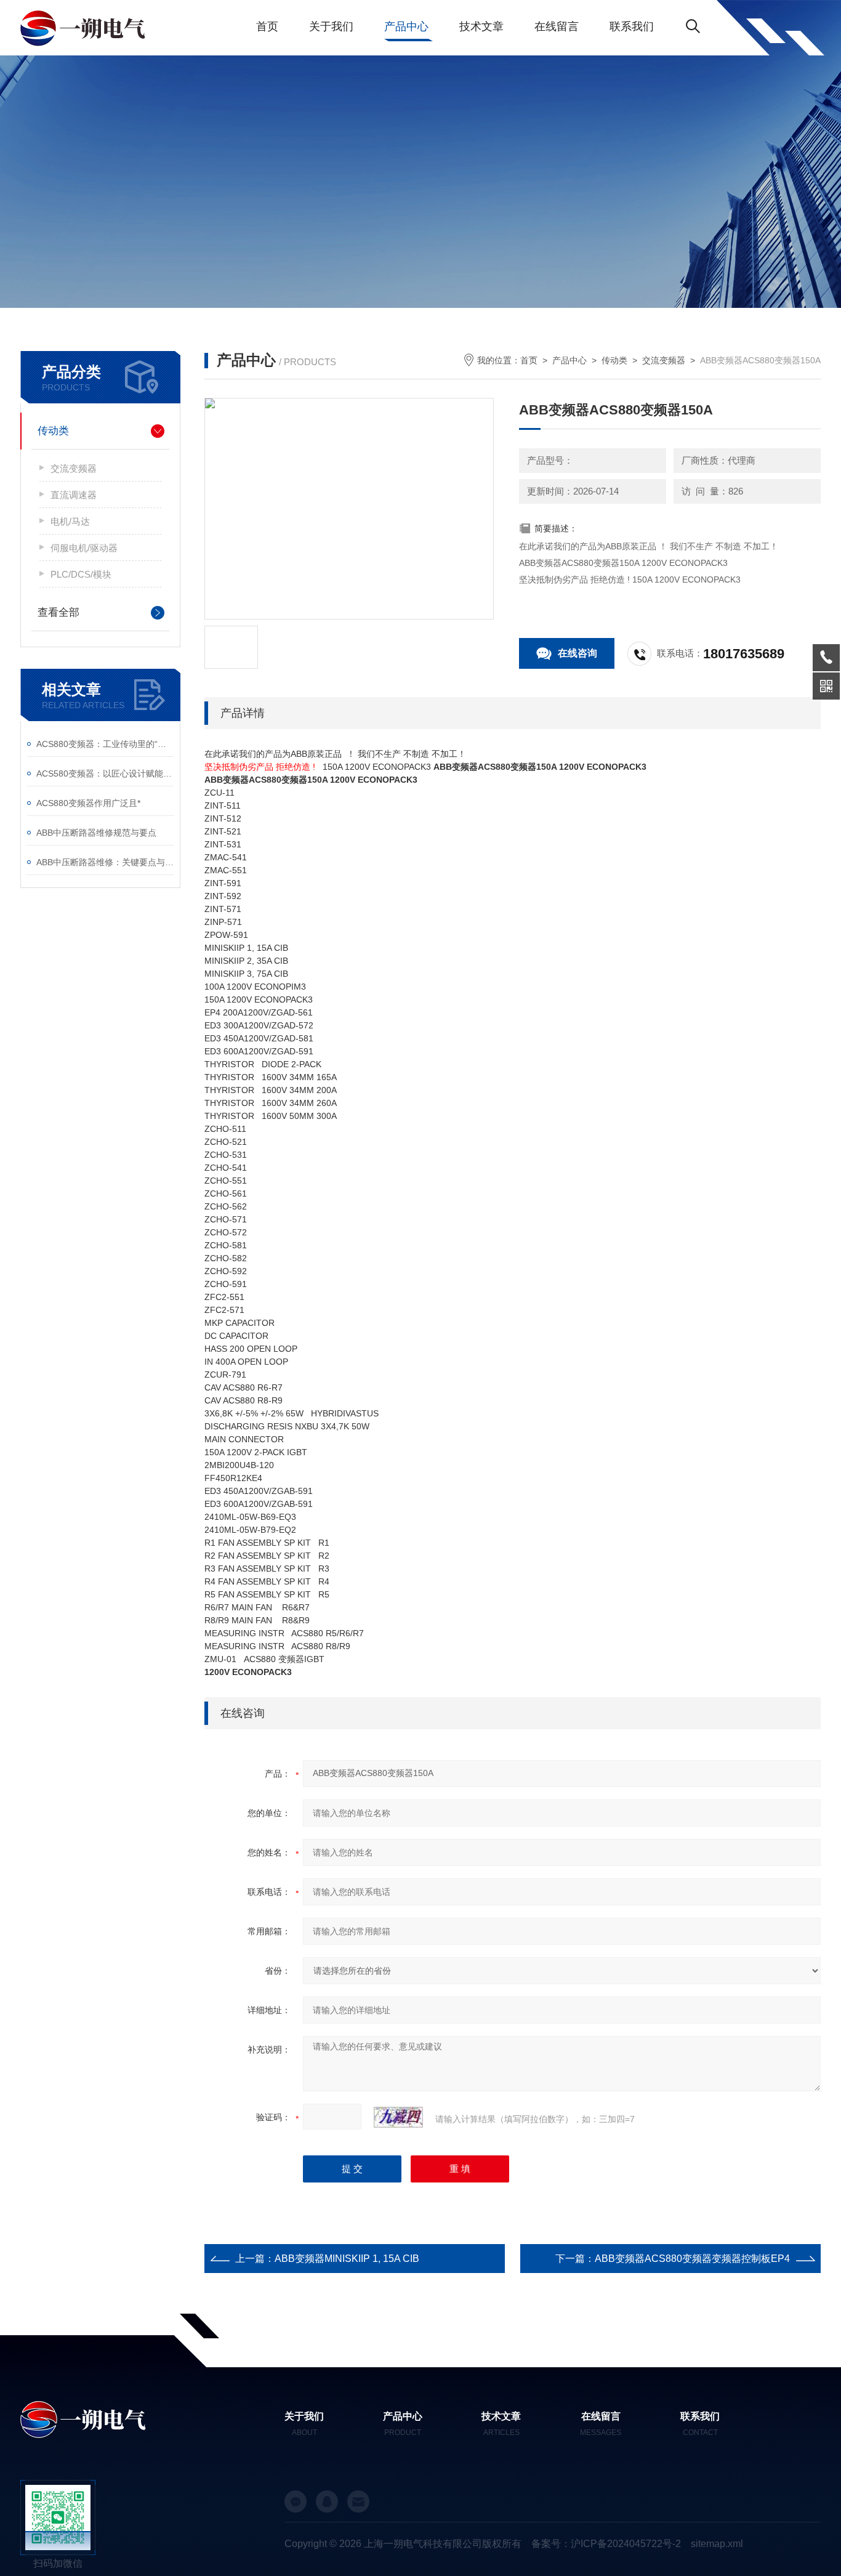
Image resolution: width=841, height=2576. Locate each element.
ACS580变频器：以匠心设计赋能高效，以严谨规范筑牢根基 (105, 773)
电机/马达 (70, 521)
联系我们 (632, 26)
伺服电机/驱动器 (84, 548)
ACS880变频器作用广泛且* (88, 803)
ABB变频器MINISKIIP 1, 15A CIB (347, 2259)
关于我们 (331, 26)
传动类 (53, 431)
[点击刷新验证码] (398, 2117)
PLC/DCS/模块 (81, 574)
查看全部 (58, 612)
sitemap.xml (717, 2544)
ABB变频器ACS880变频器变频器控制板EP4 (692, 2259)
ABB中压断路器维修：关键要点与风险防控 (105, 862)
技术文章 (481, 26)
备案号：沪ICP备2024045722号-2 (606, 2544)
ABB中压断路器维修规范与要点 (96, 833)
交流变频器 (74, 468)
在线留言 (557, 26)
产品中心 (406, 26)
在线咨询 (577, 653)
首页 (267, 26)
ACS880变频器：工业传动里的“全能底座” (105, 744)
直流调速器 (74, 495)
